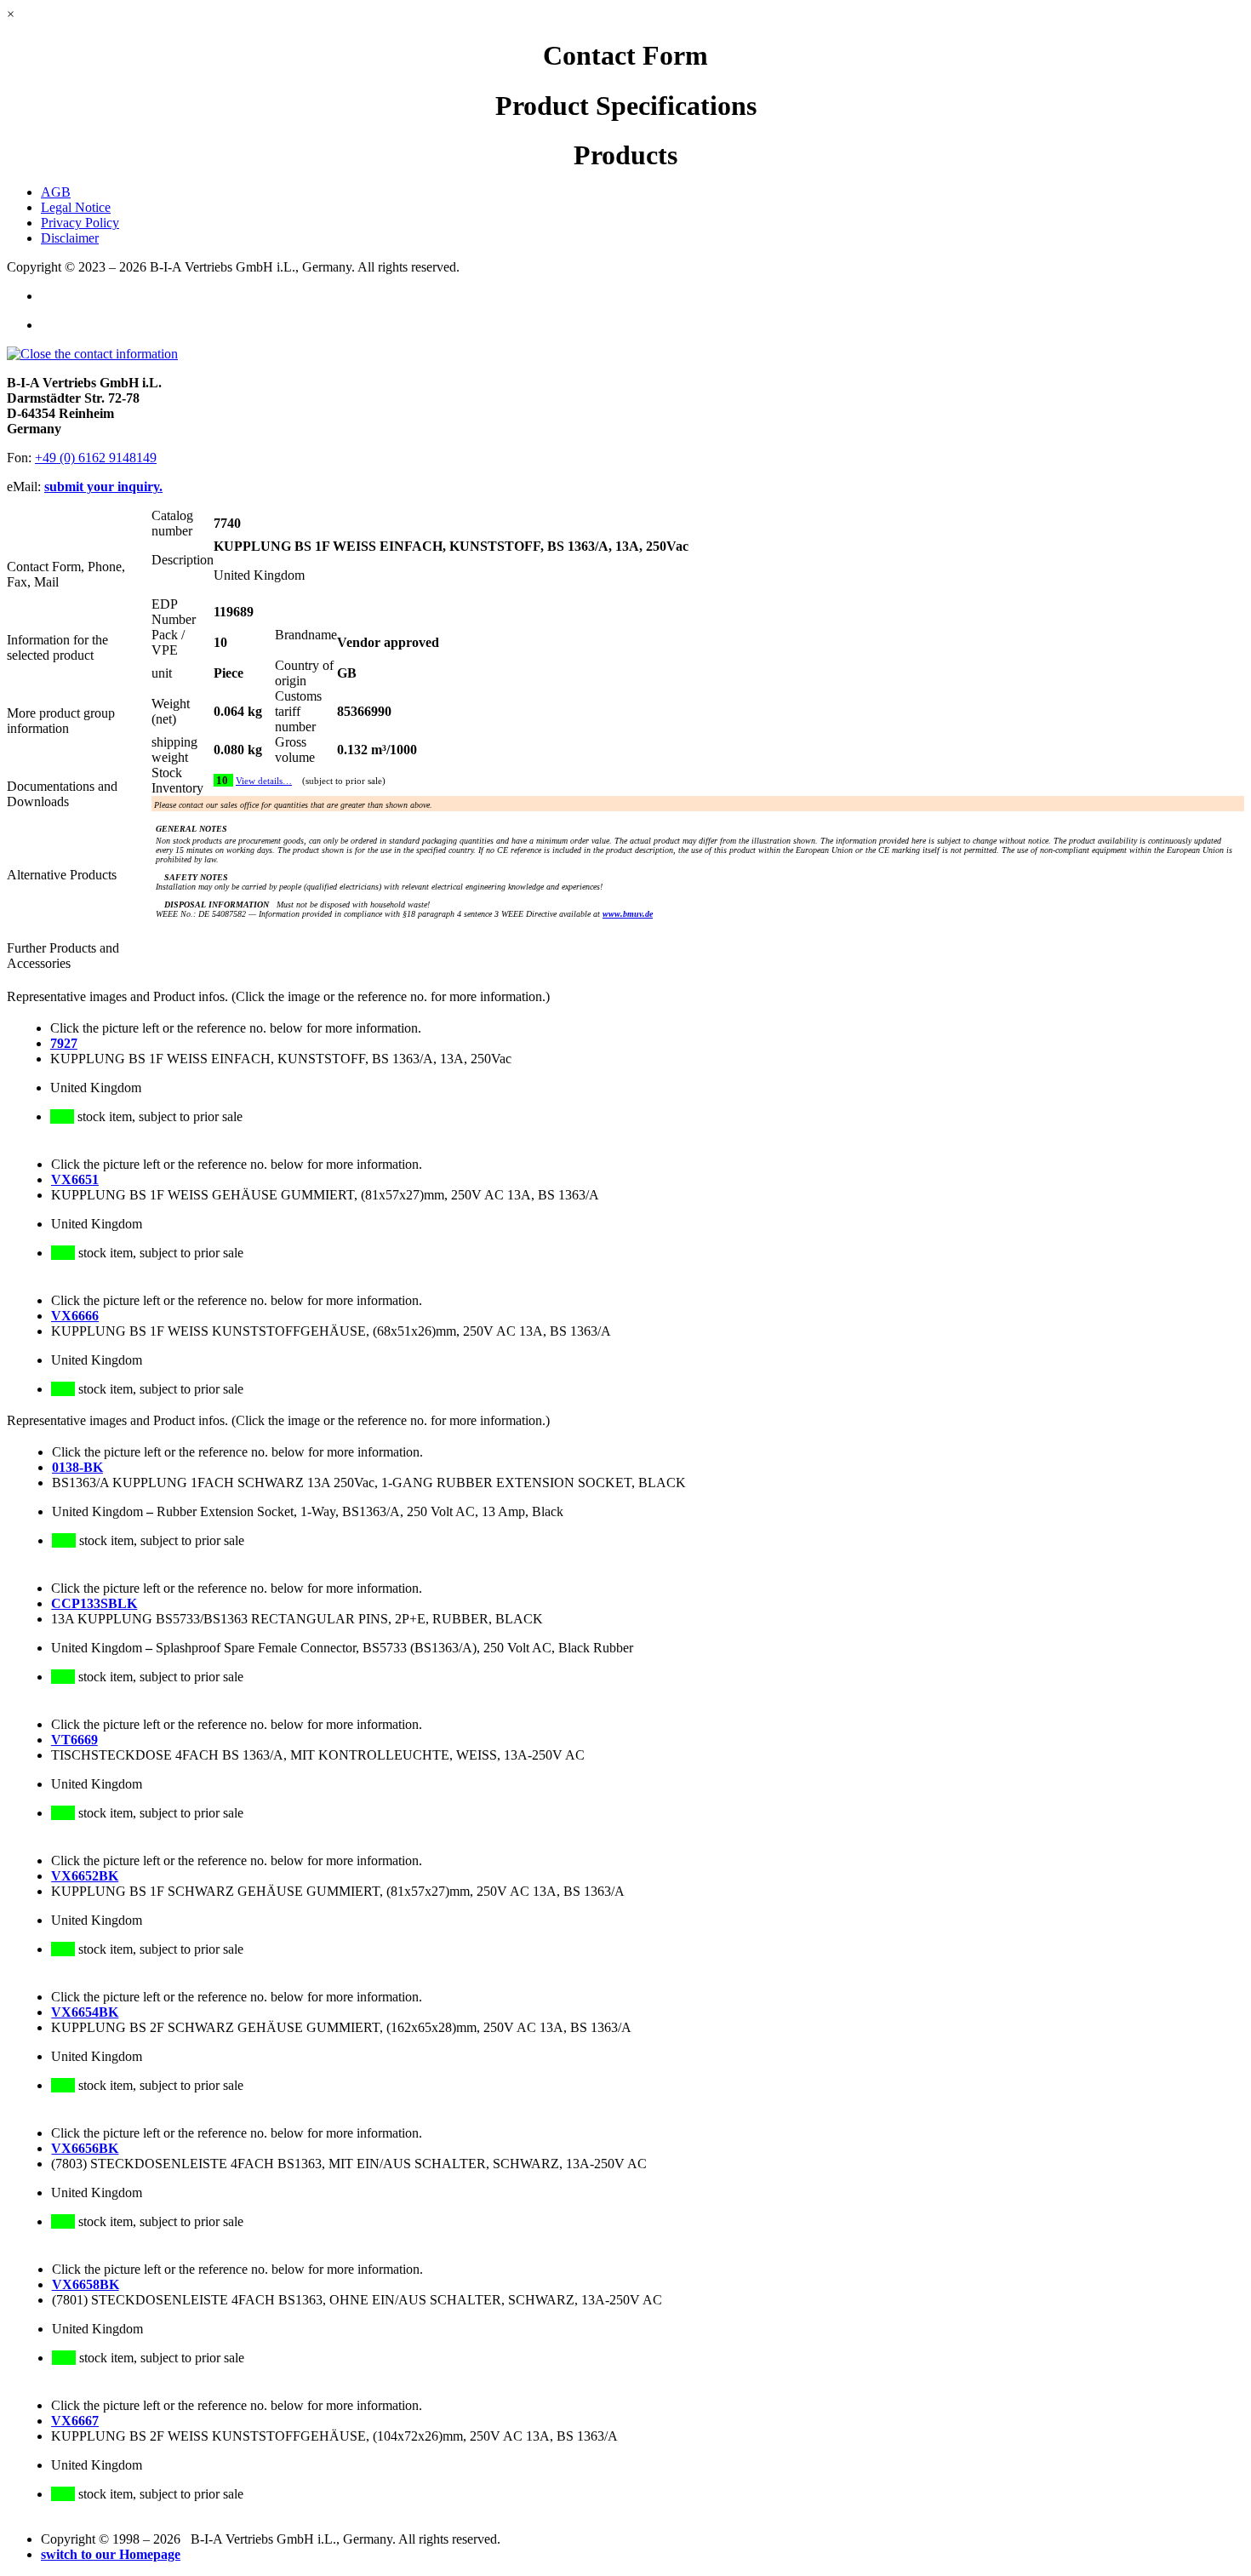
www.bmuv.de (628, 914)
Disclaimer (70, 238)
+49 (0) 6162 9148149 (96, 458)
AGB (56, 192)
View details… (264, 781)
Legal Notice (76, 207)
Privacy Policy (80, 223)
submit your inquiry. (103, 487)
